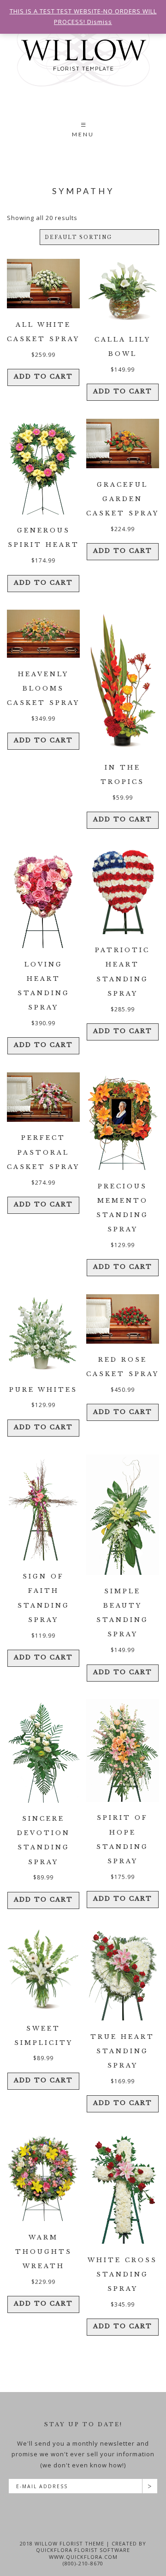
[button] (83, 131)
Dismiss (100, 22)
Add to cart (43, 376)
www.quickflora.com (83, 2557)
